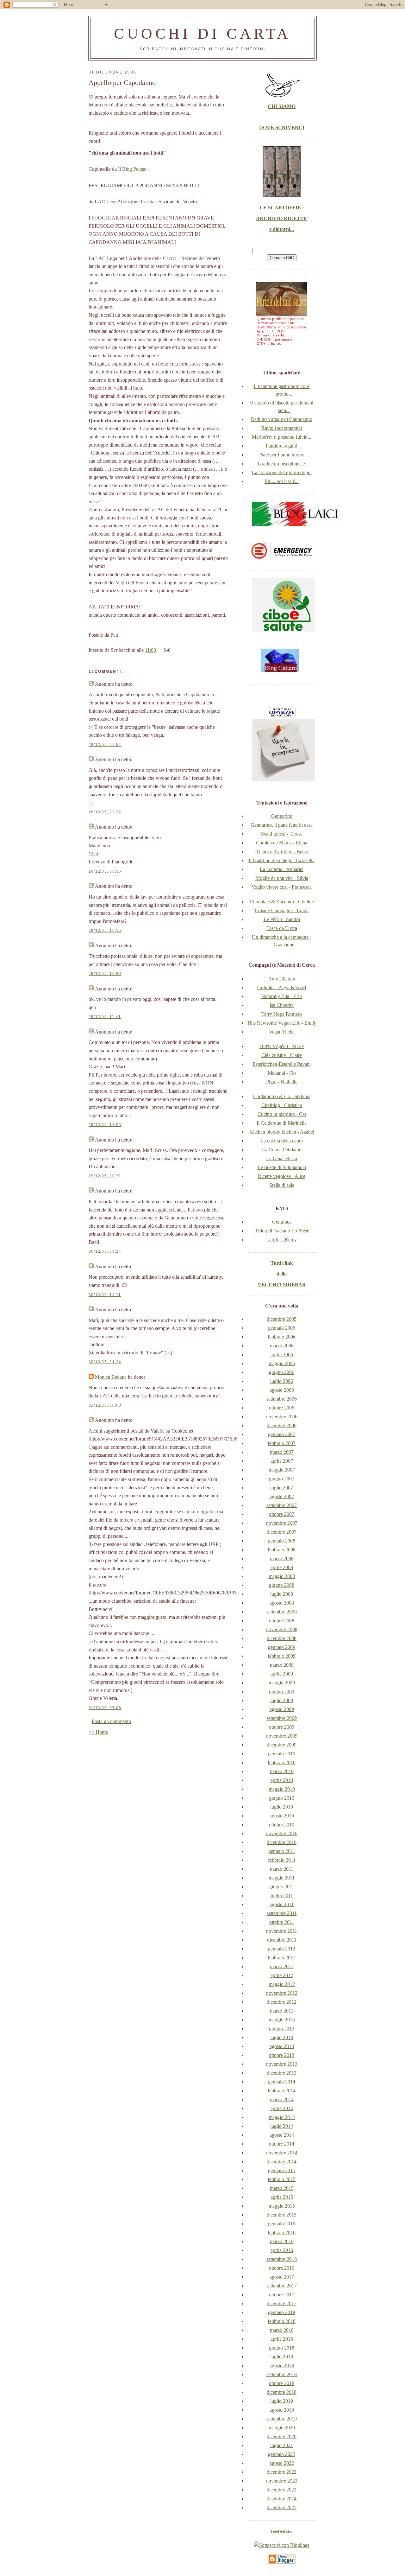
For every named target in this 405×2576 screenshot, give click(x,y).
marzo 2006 (282, 1346)
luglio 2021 (282, 2445)
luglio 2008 (282, 1594)
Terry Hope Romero (282, 1014)
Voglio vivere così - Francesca (282, 887)
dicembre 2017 (282, 2303)
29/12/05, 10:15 (105, 931)
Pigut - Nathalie (282, 1082)
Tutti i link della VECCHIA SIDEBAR (282, 1274)
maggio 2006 (282, 1363)
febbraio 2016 (282, 2233)
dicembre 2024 (282, 2499)
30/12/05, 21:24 (105, 1362)
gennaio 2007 (282, 1434)
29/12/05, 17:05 (105, 1125)
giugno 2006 (282, 1372)
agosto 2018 (282, 2366)
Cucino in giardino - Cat (282, 1114)
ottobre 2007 (282, 1514)
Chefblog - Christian (282, 1105)
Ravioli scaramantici (282, 428)
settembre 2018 (282, 2374)
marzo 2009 (282, 1665)
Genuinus (282, 1222)
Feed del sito (282, 2531)
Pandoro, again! (282, 446)
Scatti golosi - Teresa (282, 834)
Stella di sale (282, 1185)
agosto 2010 (282, 1816)
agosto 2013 (282, 2046)
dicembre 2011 (282, 1940)
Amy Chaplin (282, 979)
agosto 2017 (282, 2277)
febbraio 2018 (282, 2321)
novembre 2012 (282, 1993)
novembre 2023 (282, 2481)
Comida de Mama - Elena (282, 843)
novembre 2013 (282, 2064)
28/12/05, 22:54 (105, 745)
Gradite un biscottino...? (282, 464)
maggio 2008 (282, 1576)
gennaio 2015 (282, 2170)
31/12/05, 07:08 (105, 1708)
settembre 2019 (282, 2419)
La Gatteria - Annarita (282, 869)
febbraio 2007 (282, 1443)
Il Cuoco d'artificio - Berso (282, 852)
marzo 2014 (282, 2099)
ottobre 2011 (282, 1922)
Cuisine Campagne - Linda (282, 910)
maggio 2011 (282, 1878)
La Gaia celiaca (282, 1158)
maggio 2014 (282, 2117)
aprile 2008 (282, 1567)
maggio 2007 (282, 1470)
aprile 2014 (282, 2108)
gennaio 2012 (282, 1949)
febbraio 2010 (282, 1762)
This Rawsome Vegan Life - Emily (282, 1023)
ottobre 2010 (282, 1825)
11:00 (150, 650)
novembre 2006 (282, 1417)
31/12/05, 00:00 (105, 1405)
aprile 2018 (282, 2339)
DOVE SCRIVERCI (282, 127)
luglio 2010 (282, 1807)
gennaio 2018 (282, 2312)
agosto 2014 (282, 2135)
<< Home (98, 1732)
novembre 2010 (282, 1833)
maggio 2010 (282, 1789)
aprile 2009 (282, 1674)
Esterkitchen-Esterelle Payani (282, 1064)
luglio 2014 (282, 2126)
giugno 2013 (282, 2029)
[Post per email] (166, 650)
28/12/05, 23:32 (105, 812)
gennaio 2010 (282, 1754)
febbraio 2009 (282, 1656)
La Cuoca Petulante (282, 1150)
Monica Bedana (111, 1377)
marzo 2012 (282, 1966)
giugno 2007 (282, 1479)
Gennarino (282, 816)
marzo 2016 (282, 2241)
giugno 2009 (282, 1692)
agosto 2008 (282, 1603)
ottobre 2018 (282, 2383)
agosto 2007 (282, 1496)
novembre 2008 (282, 1629)
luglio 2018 (282, 2357)
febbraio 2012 (282, 1958)
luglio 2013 (282, 2037)
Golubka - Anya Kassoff (282, 987)
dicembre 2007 (282, 1532)
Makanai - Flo (282, 1073)
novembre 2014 (282, 2153)
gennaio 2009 (282, 1647)
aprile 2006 (282, 1355)
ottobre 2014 (282, 2144)
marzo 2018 (282, 2330)
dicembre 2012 (282, 2002)
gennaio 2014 (282, 2082)
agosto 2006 (282, 1390)
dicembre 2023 (282, 2490)
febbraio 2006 (282, 1337)
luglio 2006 (282, 1381)
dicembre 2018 (282, 2392)
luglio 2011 (282, 1895)
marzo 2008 (282, 1558)
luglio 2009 (282, 1700)
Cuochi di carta (202, 33)
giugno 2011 (282, 1887)
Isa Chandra (282, 1005)
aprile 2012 (282, 1975)
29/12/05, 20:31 (105, 1176)
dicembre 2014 (282, 2162)
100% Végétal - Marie (282, 1046)
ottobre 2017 (282, 2295)
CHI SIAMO (282, 106)
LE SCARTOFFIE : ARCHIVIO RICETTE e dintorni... (282, 218)
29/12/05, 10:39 (105, 974)
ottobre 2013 (282, 2055)
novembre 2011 (282, 1931)
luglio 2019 (282, 2401)
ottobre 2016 (282, 2268)
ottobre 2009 (282, 1727)
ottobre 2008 (282, 1621)
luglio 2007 (282, 1488)
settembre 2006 (282, 1399)
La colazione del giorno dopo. (282, 472)
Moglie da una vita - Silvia (282, 878)
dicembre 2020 (282, 2436)
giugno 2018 (282, 2348)
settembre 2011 (282, 1913)
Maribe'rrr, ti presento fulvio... (282, 437)
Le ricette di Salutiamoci (282, 1167)
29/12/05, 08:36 (105, 871)
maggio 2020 (282, 2428)
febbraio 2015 (282, 2179)
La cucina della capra (282, 1141)
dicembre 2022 (282, 2472)
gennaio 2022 (282, 2454)
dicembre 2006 (282, 1425)
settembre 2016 (282, 2259)
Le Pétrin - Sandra (282, 919)
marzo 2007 (282, 1452)
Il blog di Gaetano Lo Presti (282, 1231)
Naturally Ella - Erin (282, 996)
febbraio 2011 (282, 1860)
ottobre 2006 (282, 1408)
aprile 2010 (282, 1780)
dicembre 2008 (282, 1638)
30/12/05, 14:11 (105, 1295)
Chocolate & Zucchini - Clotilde (282, 902)
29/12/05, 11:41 (105, 1017)
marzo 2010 (282, 1771)
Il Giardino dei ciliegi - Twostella (282, 860)
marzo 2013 (282, 2011)
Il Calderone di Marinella (282, 1123)
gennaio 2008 (282, 1541)
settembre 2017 (282, 2286)
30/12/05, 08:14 (105, 1251)
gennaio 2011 (282, 1851)
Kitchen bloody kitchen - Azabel (282, 1132)
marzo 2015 (282, 2188)
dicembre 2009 (282, 1745)
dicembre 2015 (282, 2215)
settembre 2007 (282, 1505)
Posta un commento (111, 1721)
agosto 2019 (282, 2410)
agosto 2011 (282, 1904)
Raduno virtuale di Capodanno (282, 419)
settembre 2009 (282, 1718)
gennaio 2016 (282, 2224)
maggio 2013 (282, 2020)
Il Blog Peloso (132, 169)
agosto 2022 (282, 2463)
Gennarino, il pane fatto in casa (282, 825)
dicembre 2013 (282, 2073)
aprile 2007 (282, 1461)
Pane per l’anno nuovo (282, 455)
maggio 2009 (282, 1683)
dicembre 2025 (282, 2507)
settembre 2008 (282, 1612)
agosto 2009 (282, 1709)
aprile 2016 (282, 2250)
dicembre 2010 (282, 1842)
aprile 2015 (282, 2197)
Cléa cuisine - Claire (282, 1055)
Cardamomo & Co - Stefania (282, 1096)
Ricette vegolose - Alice (282, 1176)
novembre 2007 (282, 1523)
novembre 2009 (282, 1736)
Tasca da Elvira (282, 928)
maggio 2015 (282, 2206)
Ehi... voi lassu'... (282, 481)
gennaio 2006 (282, 1328)
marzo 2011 (282, 1869)
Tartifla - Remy (282, 1240)
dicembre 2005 (282, 1319)
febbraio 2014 (282, 2091)
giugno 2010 (282, 1798)
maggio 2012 (282, 1984)
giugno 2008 (282, 1585)
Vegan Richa (282, 1032)
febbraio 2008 (282, 1550)
